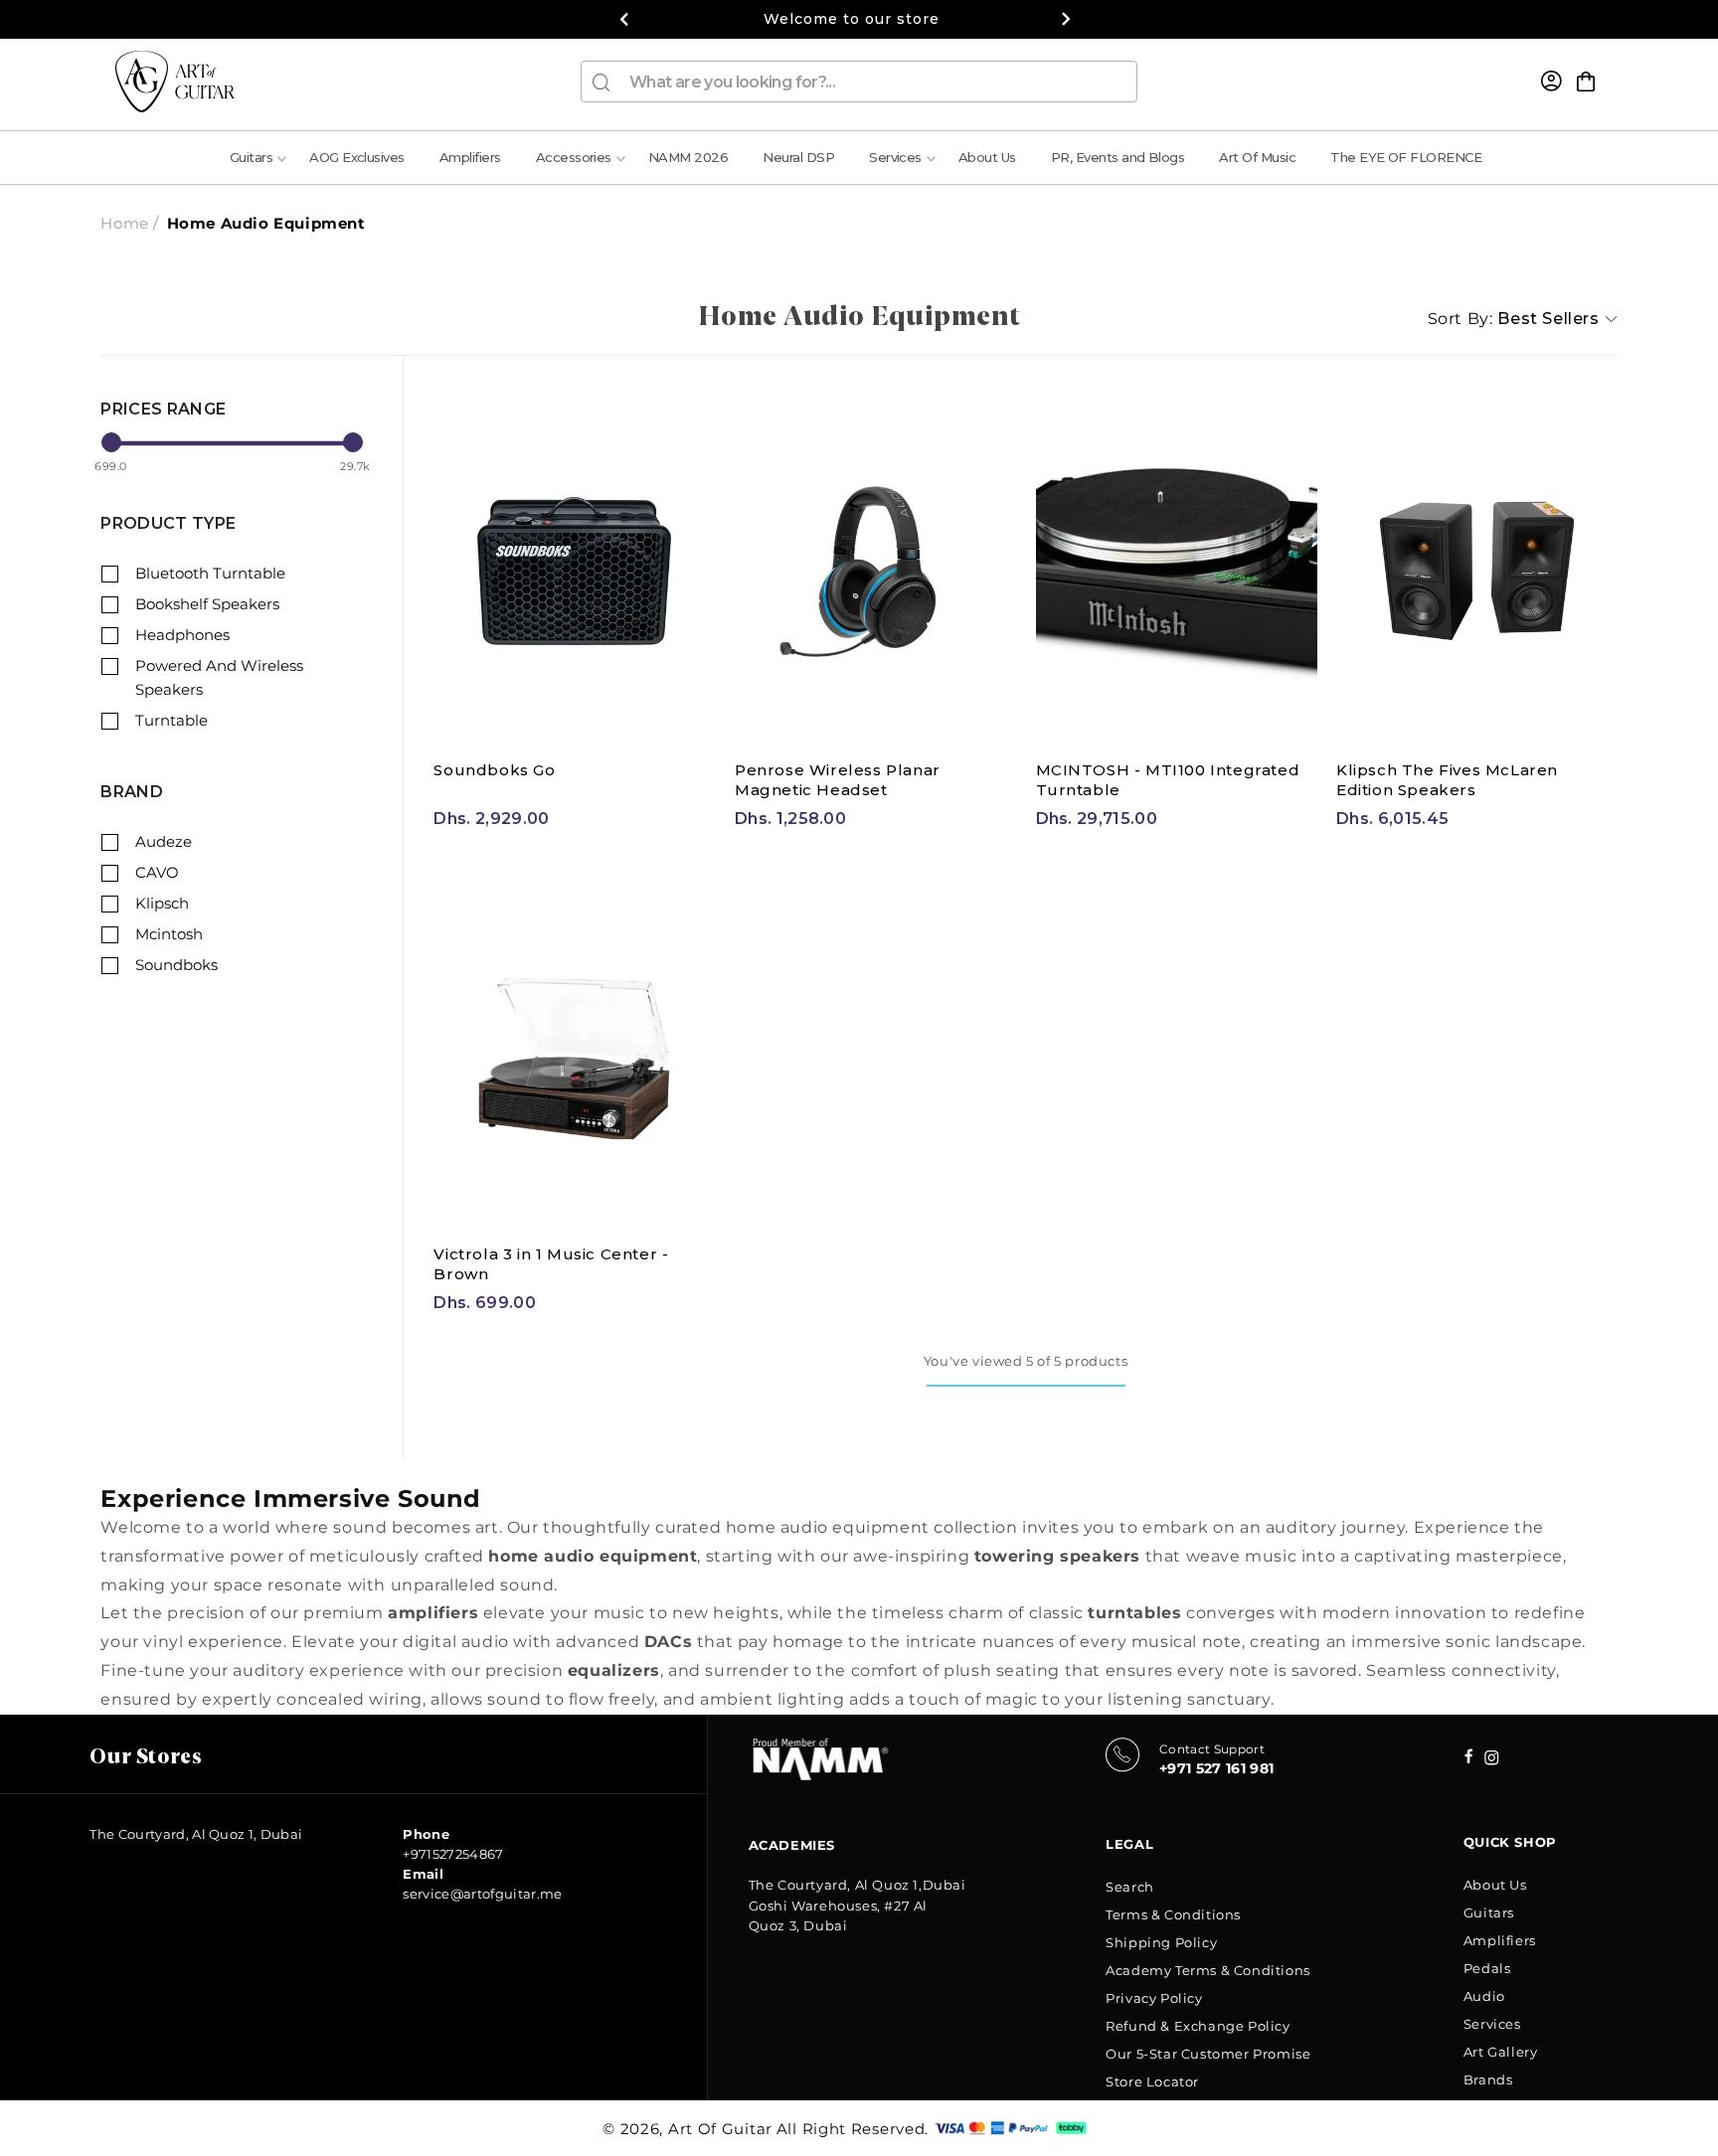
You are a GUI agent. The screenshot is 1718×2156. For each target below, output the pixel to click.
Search (1130, 1887)
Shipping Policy (1161, 1942)
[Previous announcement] (624, 19)
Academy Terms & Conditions (1208, 1970)
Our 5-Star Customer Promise (1208, 2054)
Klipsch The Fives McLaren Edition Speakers (1447, 780)
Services (1492, 2024)
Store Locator (1152, 2081)
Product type (168, 523)
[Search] (601, 83)
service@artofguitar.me (482, 1894)
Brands (1488, 2079)
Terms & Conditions (1173, 1914)
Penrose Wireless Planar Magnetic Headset (838, 780)
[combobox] (859, 82)
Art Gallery (1501, 2052)
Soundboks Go (494, 770)
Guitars (1489, 1912)
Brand (132, 792)
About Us (1495, 1885)
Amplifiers (1500, 1940)
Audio (1484, 1996)
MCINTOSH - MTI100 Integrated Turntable (1168, 780)
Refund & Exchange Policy (1198, 2026)
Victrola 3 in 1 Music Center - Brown (551, 1264)
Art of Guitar (720, 2129)
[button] (1586, 82)
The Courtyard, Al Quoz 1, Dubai (196, 1834)
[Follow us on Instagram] (1469, 1758)
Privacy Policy (1154, 1998)
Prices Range (163, 409)
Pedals (1487, 1968)
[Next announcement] (1066, 19)
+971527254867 (453, 1854)
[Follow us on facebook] (1492, 1760)
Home (124, 223)
